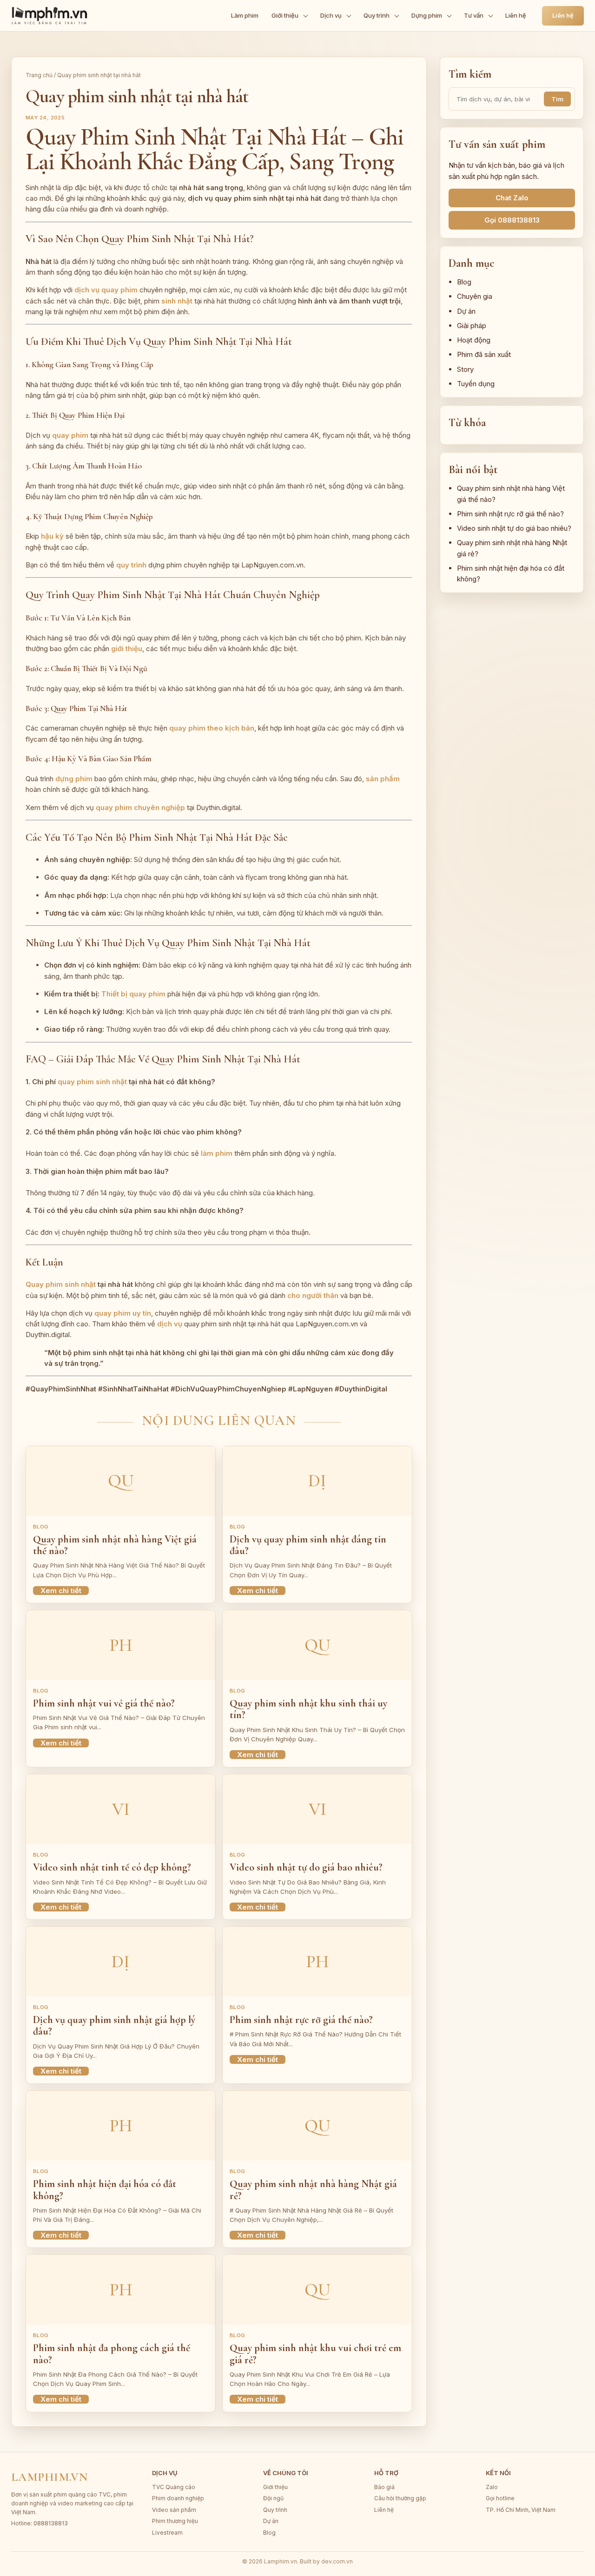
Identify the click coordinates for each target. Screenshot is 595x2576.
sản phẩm (383, 779)
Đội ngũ (273, 2498)
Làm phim (245, 15)
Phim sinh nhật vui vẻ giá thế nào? (104, 1703)
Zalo (492, 2487)
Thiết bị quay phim (133, 994)
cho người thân (313, 1295)
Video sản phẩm (174, 2510)
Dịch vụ (331, 15)
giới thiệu (127, 649)
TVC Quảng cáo (174, 2487)
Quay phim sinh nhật (61, 1284)
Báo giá (384, 2487)
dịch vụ (170, 1324)
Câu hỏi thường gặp (400, 2498)
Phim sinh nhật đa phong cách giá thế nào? (112, 2354)
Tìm (557, 99)
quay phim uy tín (123, 1313)
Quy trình (377, 15)
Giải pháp (472, 326)
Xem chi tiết (61, 1591)
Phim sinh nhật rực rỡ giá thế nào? (301, 2020)
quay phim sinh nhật (92, 1082)
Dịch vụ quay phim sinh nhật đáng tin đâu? (308, 1545)
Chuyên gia (475, 296)
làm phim (217, 1153)
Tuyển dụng (476, 384)
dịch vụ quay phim (106, 290)
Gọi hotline (500, 2498)
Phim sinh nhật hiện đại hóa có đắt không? (105, 2190)
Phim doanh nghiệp (178, 2498)
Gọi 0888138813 (512, 220)
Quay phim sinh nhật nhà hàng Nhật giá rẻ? (313, 2190)
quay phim (70, 435)
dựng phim (74, 779)
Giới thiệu (285, 15)
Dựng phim (427, 15)
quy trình (131, 565)
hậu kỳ (52, 536)
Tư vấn (474, 15)
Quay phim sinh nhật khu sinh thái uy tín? (308, 1709)
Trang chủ (39, 75)
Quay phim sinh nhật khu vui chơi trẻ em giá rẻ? (315, 2354)
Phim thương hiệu (175, 2521)
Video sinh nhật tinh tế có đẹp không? (112, 1867)
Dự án (466, 311)
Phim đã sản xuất (484, 354)
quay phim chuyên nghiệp (140, 807)
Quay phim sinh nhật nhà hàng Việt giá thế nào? (115, 1545)
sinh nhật (177, 301)
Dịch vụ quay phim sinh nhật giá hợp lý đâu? (114, 2026)
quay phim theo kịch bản (212, 728)
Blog (464, 282)
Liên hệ (516, 15)
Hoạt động (474, 340)
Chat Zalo (512, 198)
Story (465, 369)
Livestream (167, 2533)
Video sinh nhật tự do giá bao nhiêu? (306, 1867)
